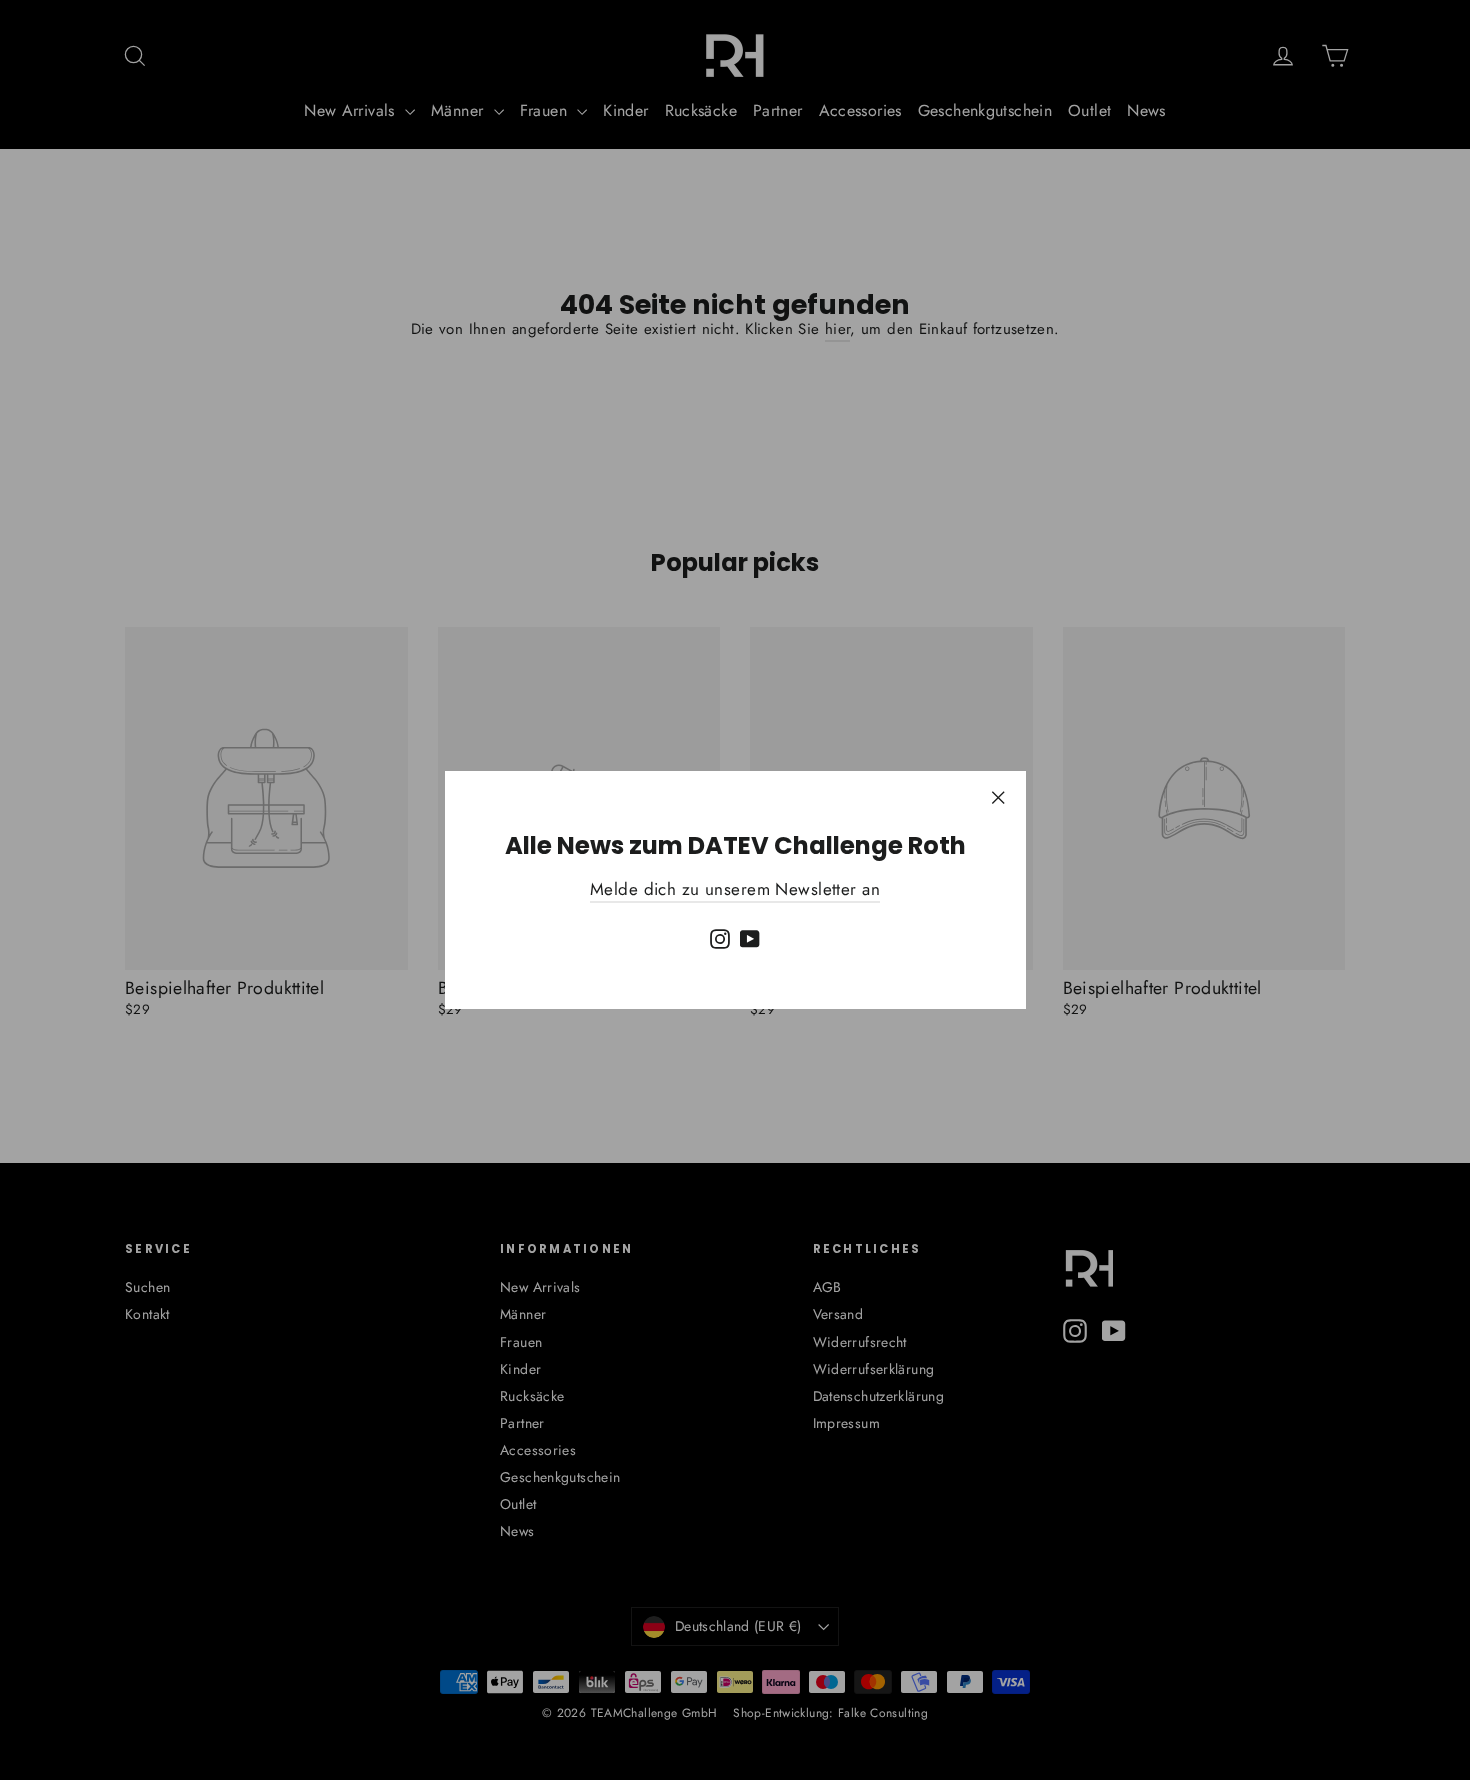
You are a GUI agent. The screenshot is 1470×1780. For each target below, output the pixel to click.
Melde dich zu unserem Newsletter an (735, 889)
